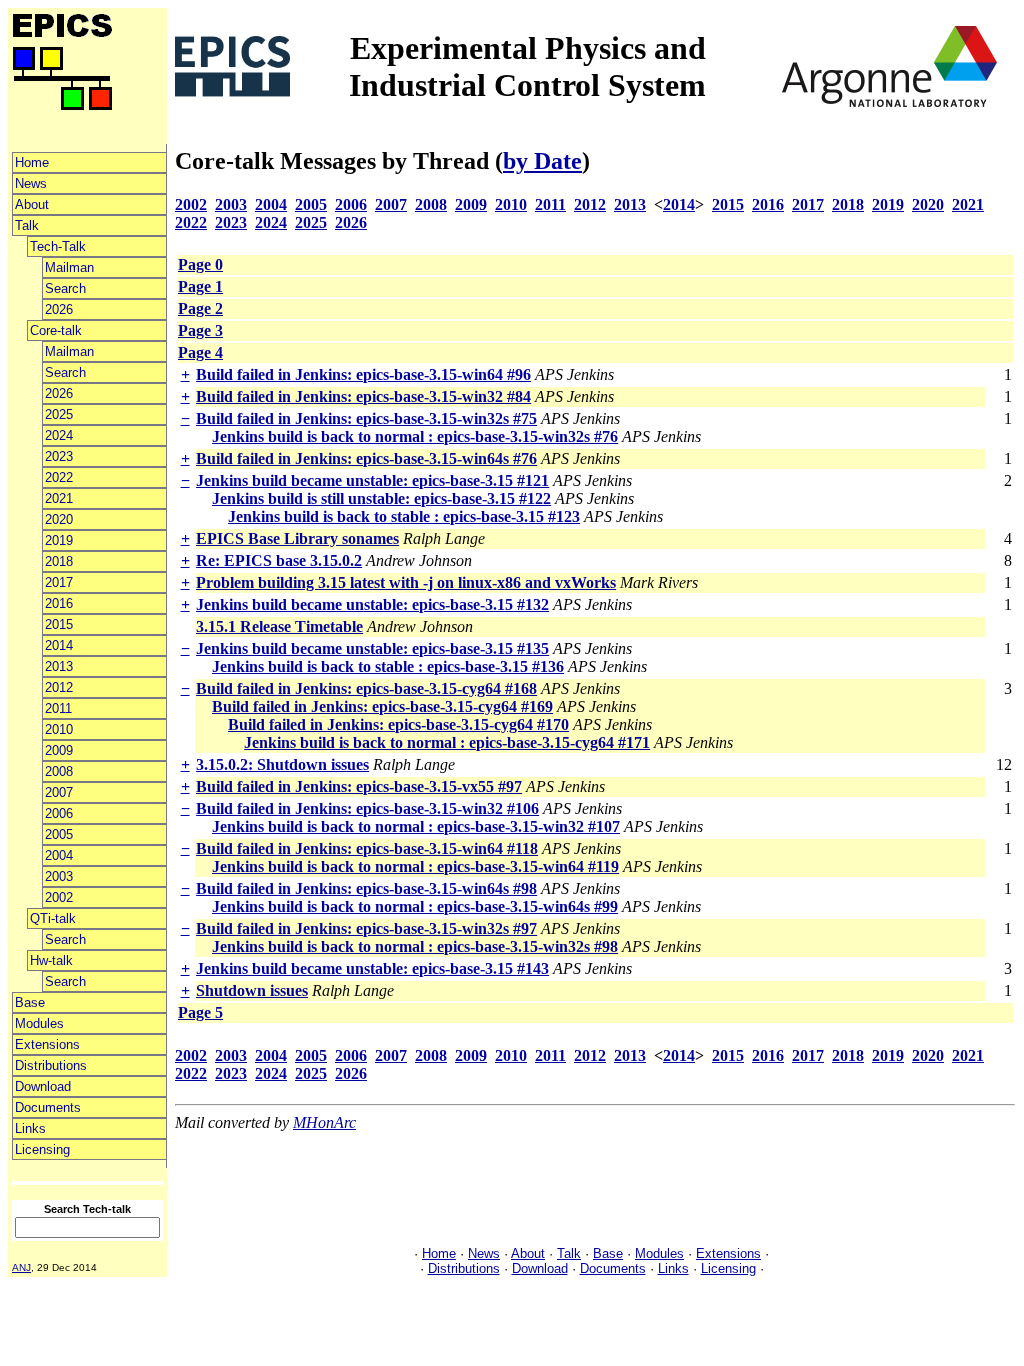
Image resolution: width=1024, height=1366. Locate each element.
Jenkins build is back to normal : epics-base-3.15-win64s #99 (415, 906)
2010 (59, 729)
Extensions (47, 1044)
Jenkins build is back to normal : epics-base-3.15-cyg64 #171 (447, 742)
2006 (59, 813)
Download (43, 1086)
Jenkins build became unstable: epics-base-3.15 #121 (372, 480)
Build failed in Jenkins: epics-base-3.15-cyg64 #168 (366, 688)
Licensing (42, 1149)
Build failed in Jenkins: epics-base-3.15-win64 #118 (367, 848)
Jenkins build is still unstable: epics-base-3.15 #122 (381, 498)
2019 (59, 540)
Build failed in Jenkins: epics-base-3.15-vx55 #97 (359, 786)
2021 (59, 498)
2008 (59, 771)
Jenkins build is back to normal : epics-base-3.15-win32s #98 (415, 946)
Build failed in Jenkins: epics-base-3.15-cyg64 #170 (398, 724)
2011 (58, 708)
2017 (59, 582)
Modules (39, 1023)
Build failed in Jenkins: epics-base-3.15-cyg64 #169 (382, 706)
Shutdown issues (252, 990)
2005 (59, 834)
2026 (59, 309)
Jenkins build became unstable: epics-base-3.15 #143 (372, 968)
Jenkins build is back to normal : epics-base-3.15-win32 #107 (416, 826)
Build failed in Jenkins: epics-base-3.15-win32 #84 (363, 396)
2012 (59, 687)
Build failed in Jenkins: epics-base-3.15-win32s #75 (366, 418)
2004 (59, 855)
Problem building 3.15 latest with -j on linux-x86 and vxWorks (406, 582)
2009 (59, 750)
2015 (59, 624)
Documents (48, 1107)
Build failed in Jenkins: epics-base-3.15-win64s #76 (366, 458)
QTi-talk (53, 918)
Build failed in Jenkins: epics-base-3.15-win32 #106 (367, 808)
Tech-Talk (58, 246)
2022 (59, 477)
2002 (59, 897)
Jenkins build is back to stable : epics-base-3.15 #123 (404, 516)
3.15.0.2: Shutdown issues (282, 764)
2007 (59, 792)
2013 (59, 666)
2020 (59, 519)
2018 (59, 561)
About (32, 204)
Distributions (51, 1065)
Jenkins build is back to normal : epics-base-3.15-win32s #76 (415, 436)
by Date (542, 161)
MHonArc (324, 1122)
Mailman (69, 267)
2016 (59, 603)
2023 (59, 456)
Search (65, 288)
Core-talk (56, 330)
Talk (27, 225)
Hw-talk (51, 960)
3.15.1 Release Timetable (279, 626)
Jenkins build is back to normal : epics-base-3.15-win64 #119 (415, 866)
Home (32, 162)
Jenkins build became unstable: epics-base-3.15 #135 (372, 648)
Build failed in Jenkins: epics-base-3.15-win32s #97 (366, 928)
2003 (59, 876)
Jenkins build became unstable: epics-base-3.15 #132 (372, 604)
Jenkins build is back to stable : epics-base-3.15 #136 (388, 666)
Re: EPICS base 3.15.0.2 (279, 560)
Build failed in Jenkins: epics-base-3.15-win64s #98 (366, 888)
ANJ (21, 1267)
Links (30, 1128)
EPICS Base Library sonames (297, 538)
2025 (59, 414)
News (31, 183)
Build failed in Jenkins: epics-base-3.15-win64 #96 (363, 374)
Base (30, 1002)
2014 (59, 645)
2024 (59, 435)
